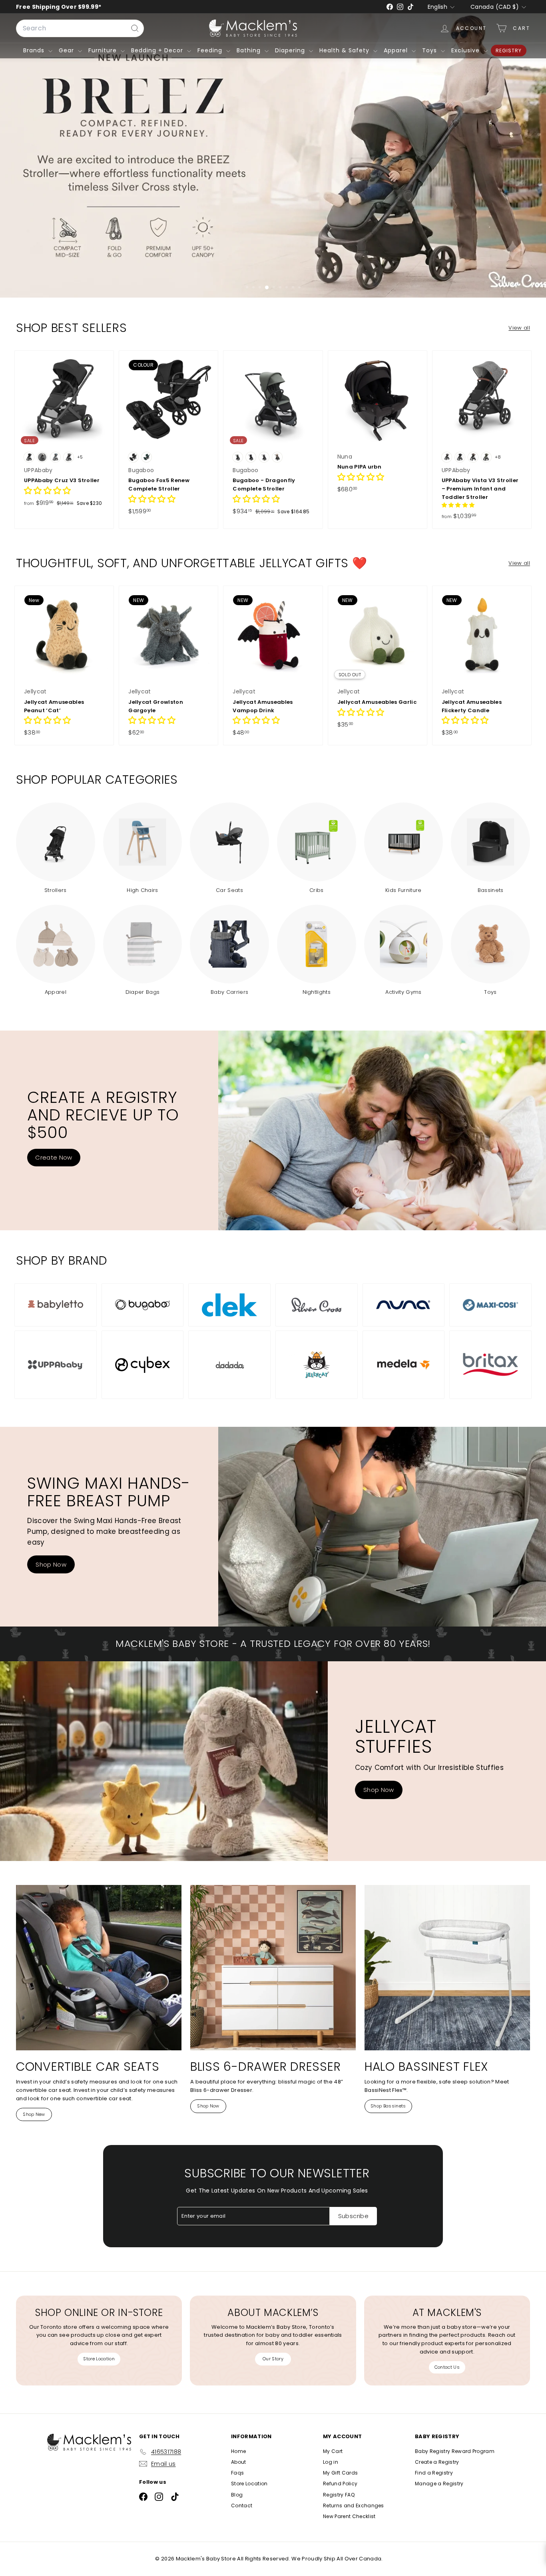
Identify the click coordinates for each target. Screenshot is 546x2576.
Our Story (273, 2359)
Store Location (99, 2359)
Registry (509, 51)
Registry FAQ (339, 2495)
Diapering (291, 50)
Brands (35, 50)
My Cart (333, 2451)
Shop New (34, 2114)
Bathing (250, 50)
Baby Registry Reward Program (455, 2451)
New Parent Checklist (349, 2516)
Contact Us (447, 2367)
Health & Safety (345, 50)
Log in (331, 2462)
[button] (48, 492)
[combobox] (80, 28)
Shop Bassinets (388, 2106)
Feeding (211, 50)
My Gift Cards (340, 2473)
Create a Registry (437, 2462)
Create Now (54, 1157)
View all (519, 328)
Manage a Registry (439, 2484)
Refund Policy (340, 2484)
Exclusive (466, 50)
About (239, 2462)
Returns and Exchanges (354, 2505)
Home (238, 2451)
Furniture (104, 50)
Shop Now (51, 1564)
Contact (242, 2505)
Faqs (237, 2473)
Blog (237, 2495)
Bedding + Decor (158, 50)
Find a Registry (434, 2473)
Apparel (397, 50)
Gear (67, 50)
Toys (430, 50)
